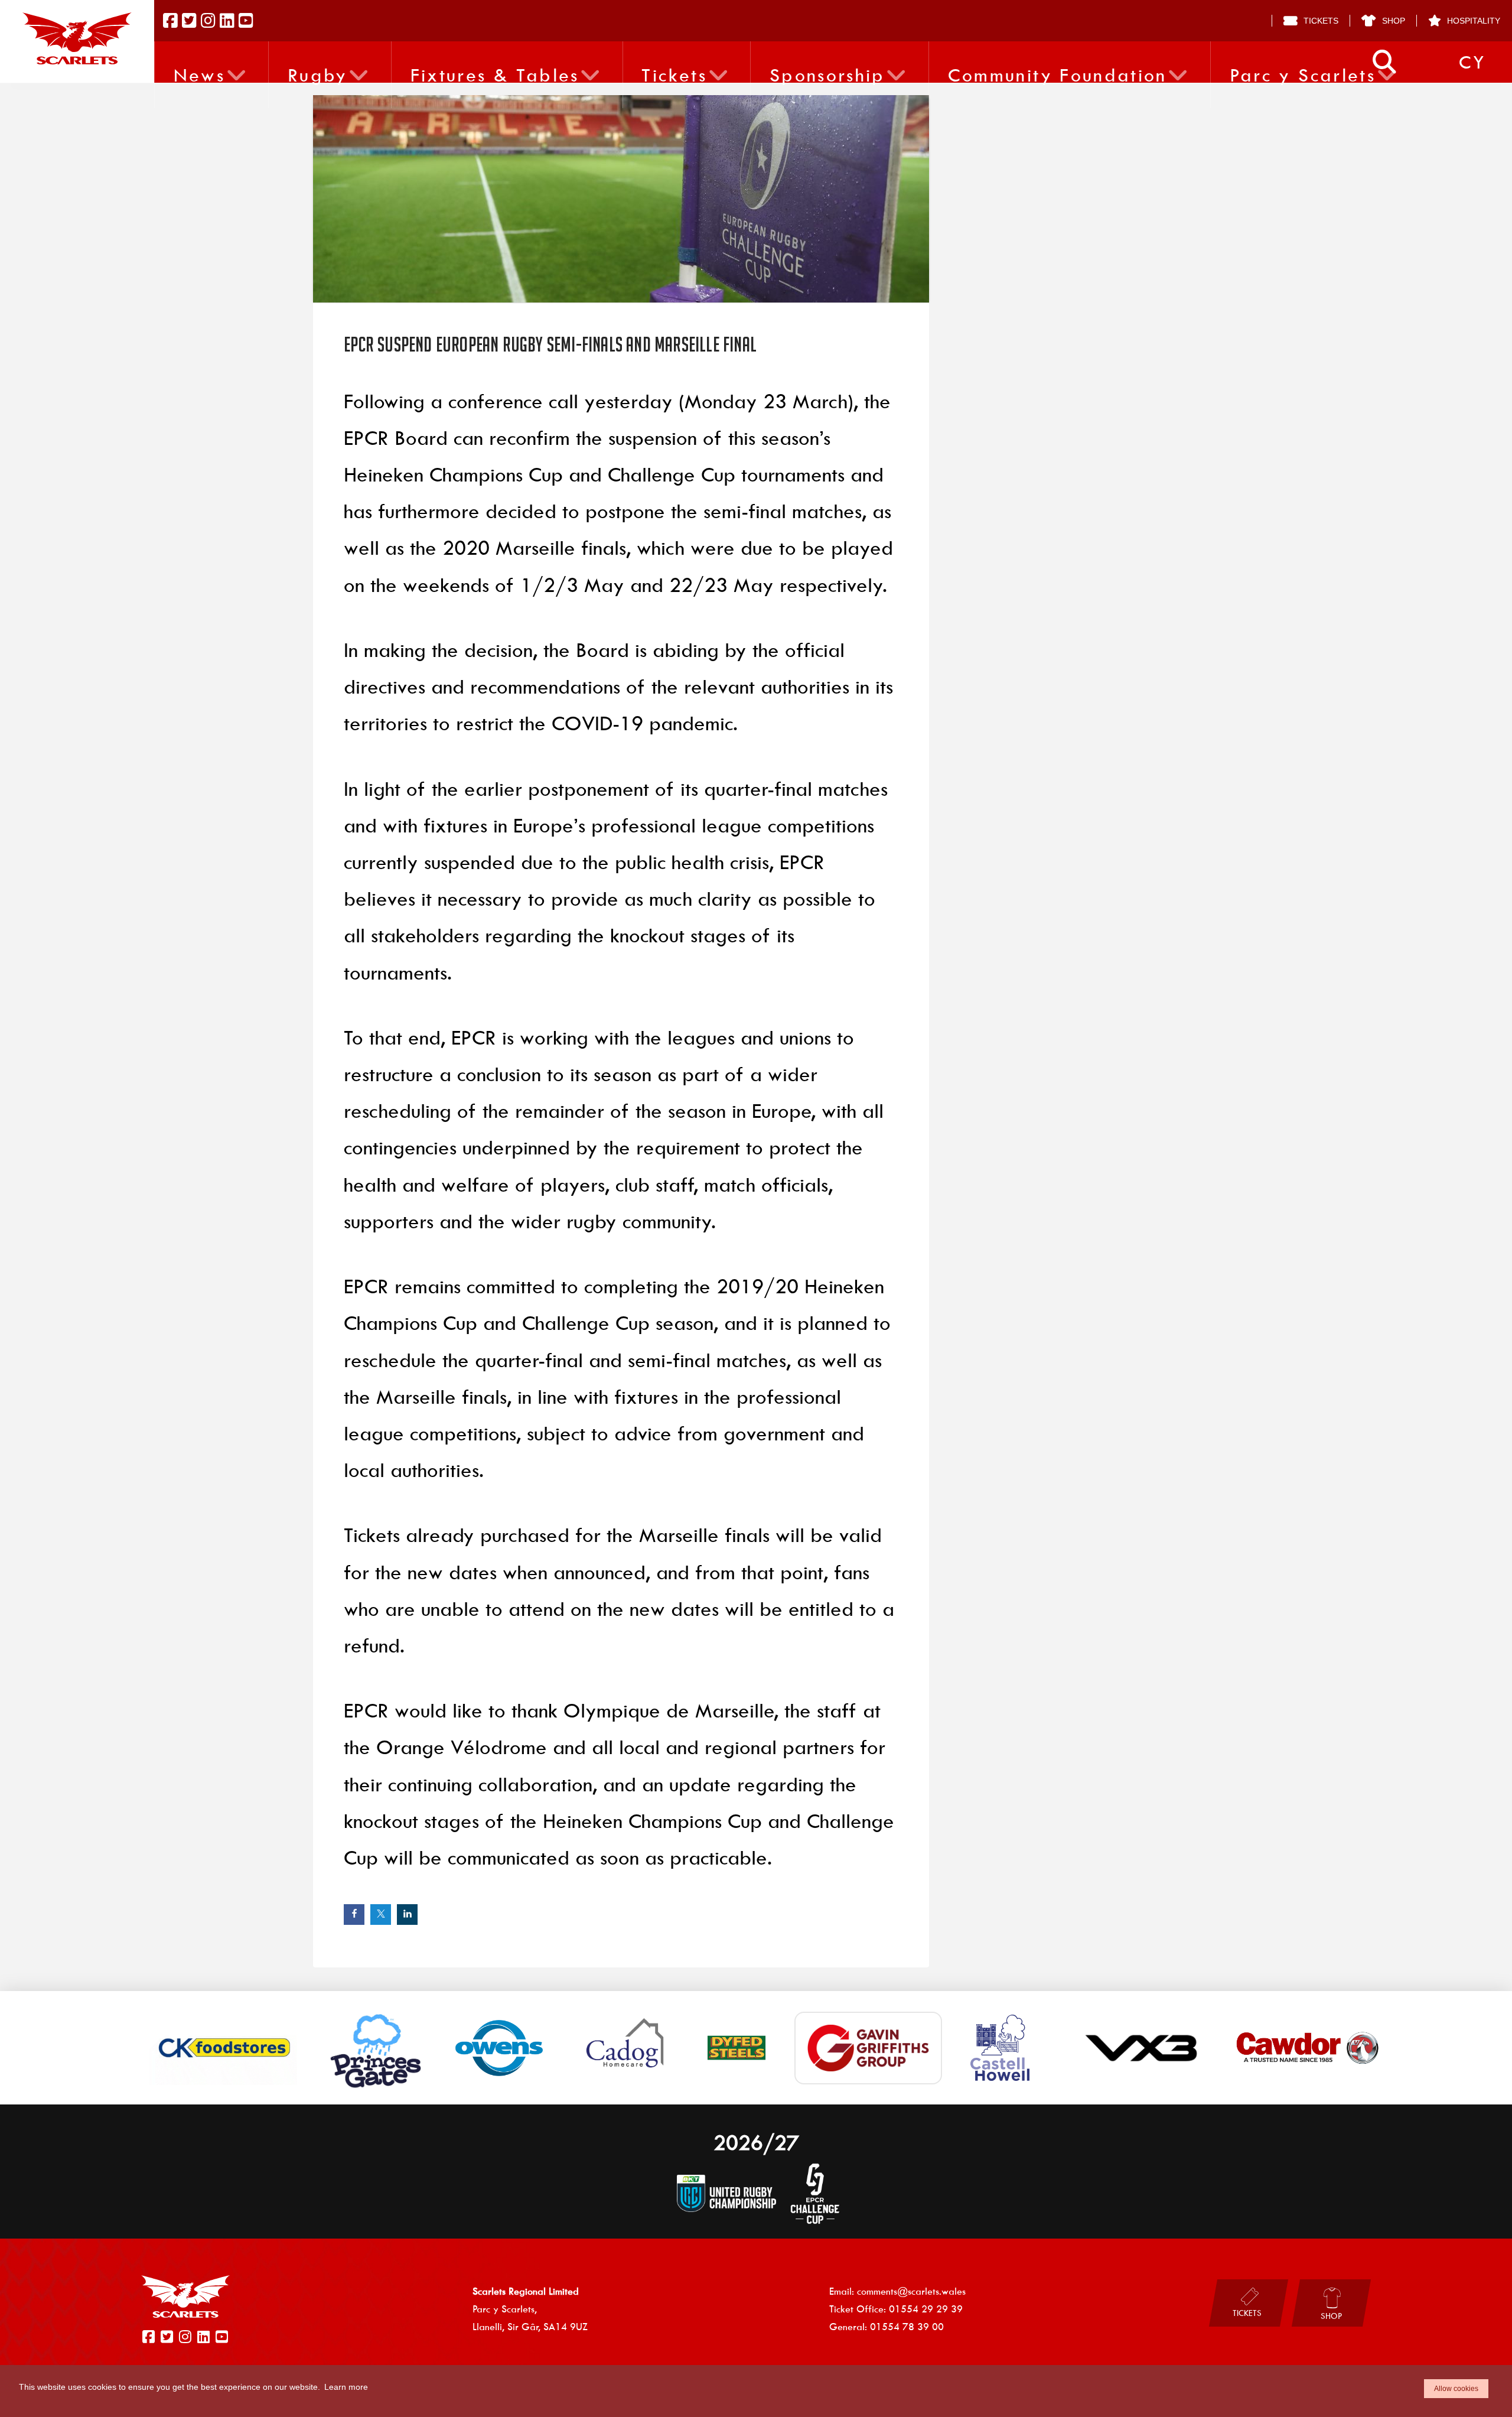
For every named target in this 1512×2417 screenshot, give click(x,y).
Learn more (346, 2387)
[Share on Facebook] (354, 1915)
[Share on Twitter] (381, 1915)
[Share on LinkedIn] (407, 1915)
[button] (1384, 62)
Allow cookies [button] (1456, 2389)
